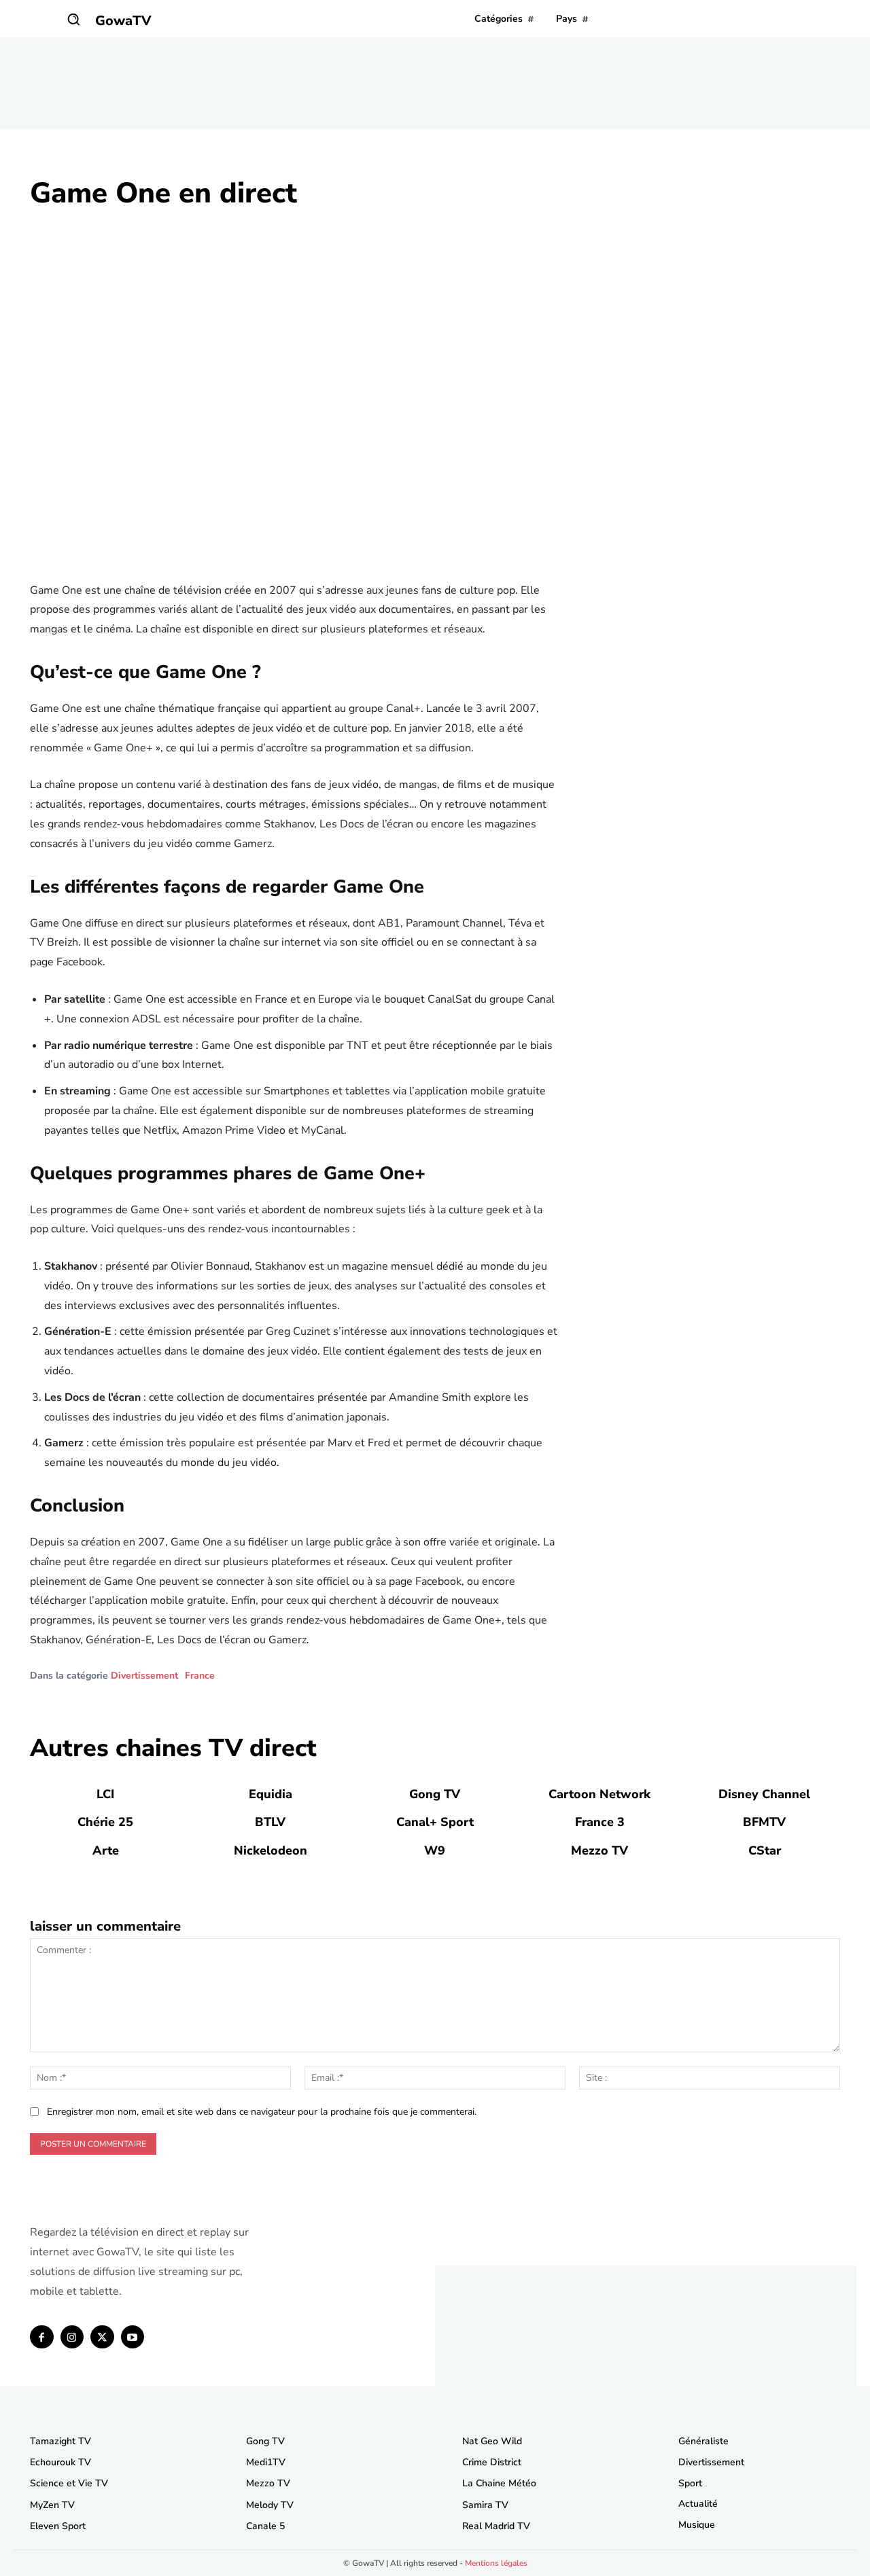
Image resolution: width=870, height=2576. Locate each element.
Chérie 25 (105, 1822)
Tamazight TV (60, 2441)
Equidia (271, 1794)
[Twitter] (102, 2337)
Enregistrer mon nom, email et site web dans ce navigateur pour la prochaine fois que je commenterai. (262, 2112)
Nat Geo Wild (492, 2441)
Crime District (492, 2462)
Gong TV (435, 1794)
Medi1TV (266, 2462)
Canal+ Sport (435, 1822)
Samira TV (485, 2505)
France (200, 1676)
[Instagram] (72, 2337)
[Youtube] (133, 2337)
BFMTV (764, 1822)
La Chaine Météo (499, 2483)
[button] (73, 19)
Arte (106, 1850)
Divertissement (144, 1676)
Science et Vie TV (69, 2483)
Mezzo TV (599, 1850)
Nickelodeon (271, 1850)
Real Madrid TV (496, 2526)
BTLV (270, 1822)
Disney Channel (764, 1794)
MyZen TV (52, 2505)
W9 (435, 1850)
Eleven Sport (58, 2526)
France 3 (600, 1822)
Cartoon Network (599, 1794)
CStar (765, 1850)
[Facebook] (42, 2337)
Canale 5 (265, 2526)
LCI (105, 1794)
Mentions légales (496, 2563)
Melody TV (270, 2505)
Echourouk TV (60, 2462)
